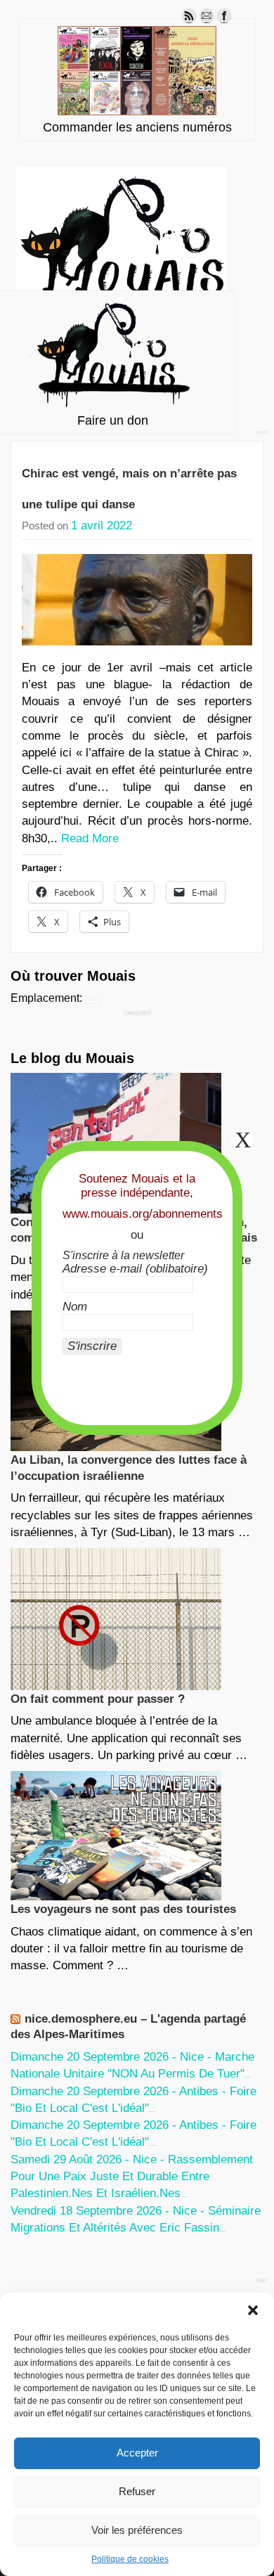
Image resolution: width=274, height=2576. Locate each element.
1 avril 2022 (102, 526)
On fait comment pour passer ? (98, 1699)
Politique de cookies (130, 2559)
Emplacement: (46, 998)
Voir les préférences (137, 2530)
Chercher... (144, 1013)
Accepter (137, 2453)
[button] (253, 2310)
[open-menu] (262, 432)
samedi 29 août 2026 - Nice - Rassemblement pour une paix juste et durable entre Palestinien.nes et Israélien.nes (132, 2177)
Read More (90, 838)
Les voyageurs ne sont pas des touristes (123, 1909)
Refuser (137, 2491)
